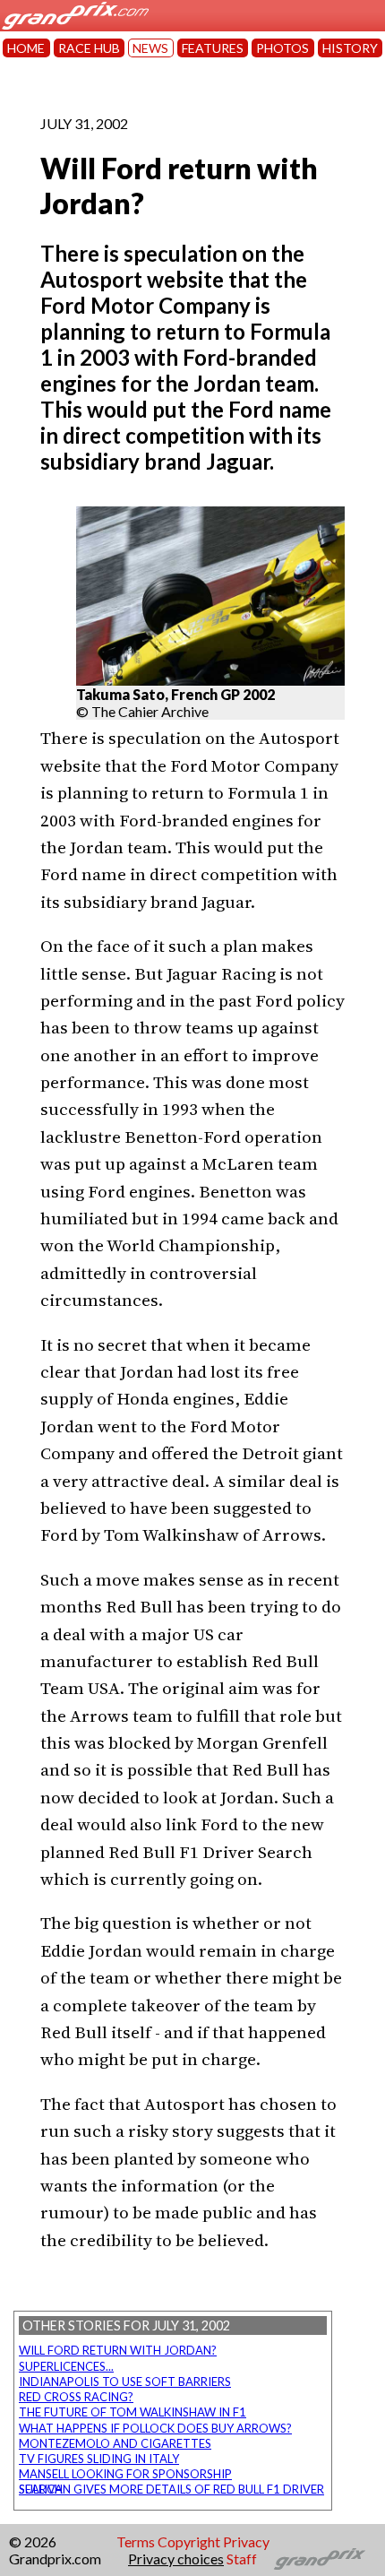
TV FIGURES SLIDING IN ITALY (99, 2459)
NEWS (150, 48)
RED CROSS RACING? (76, 2397)
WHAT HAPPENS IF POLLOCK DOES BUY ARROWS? (155, 2428)
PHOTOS (282, 48)
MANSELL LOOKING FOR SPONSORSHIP (125, 2474)
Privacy (246, 2541)
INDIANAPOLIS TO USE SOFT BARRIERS (125, 2382)
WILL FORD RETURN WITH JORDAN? (118, 2350)
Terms (136, 2541)
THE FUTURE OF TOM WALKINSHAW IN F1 (133, 2412)
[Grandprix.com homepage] (320, 2559)
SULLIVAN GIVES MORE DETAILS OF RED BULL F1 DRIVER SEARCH (171, 2489)
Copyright (189, 2541)
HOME (26, 48)
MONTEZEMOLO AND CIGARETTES (115, 2443)
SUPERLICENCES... (66, 2366)
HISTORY (350, 48)
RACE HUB (89, 48)
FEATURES (213, 48)
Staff (242, 2559)
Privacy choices (176, 2559)
